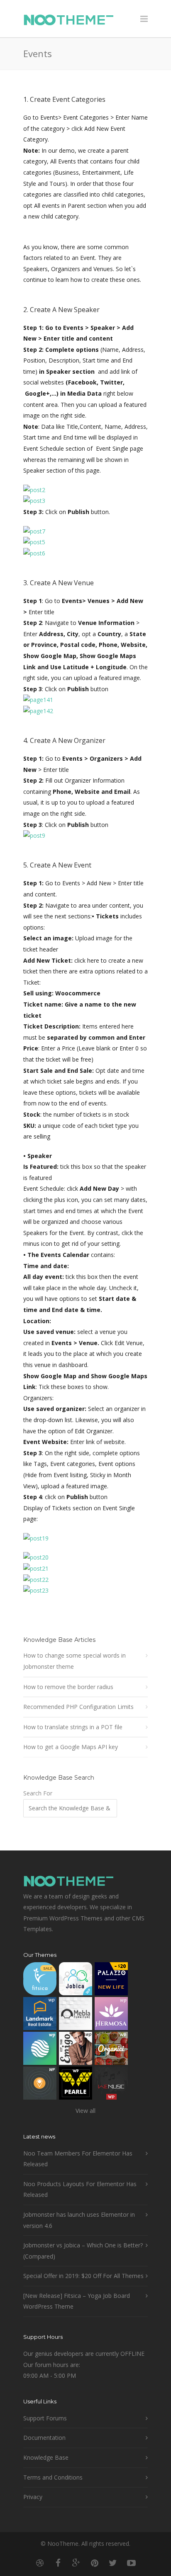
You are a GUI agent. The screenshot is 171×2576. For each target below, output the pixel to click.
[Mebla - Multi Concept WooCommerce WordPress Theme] (76, 2015)
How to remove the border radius (68, 1687)
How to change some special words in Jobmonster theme (75, 1661)
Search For (38, 1793)
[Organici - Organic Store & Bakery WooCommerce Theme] (111, 2050)
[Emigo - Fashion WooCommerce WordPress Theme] (76, 2050)
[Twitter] (113, 2563)
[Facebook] (58, 2563)
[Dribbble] (40, 2563)
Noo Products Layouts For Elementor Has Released (80, 2189)
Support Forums (45, 2418)
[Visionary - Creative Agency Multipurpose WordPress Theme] (40, 2050)
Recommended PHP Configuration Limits (78, 1707)
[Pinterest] (95, 2563)
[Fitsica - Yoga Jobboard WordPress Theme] (40, 1981)
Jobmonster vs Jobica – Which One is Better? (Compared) (83, 2251)
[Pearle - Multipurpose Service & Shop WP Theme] (76, 2085)
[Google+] (76, 2563)
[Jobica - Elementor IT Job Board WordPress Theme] (76, 1981)
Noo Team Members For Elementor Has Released (78, 2159)
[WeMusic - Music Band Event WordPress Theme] (111, 2085)
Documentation (44, 2438)
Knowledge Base (46, 2457)
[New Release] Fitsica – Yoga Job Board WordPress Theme (77, 2301)
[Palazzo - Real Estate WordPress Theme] (111, 1981)
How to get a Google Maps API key (71, 1747)
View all (85, 2111)
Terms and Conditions (53, 2477)
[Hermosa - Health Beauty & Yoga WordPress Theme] (111, 2015)
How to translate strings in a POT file (73, 1727)
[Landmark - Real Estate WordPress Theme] (40, 2015)
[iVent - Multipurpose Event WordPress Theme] (40, 2085)
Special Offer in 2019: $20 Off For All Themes (83, 2276)
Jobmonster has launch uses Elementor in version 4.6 (79, 2220)
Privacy (33, 2497)
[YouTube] (131, 2563)
